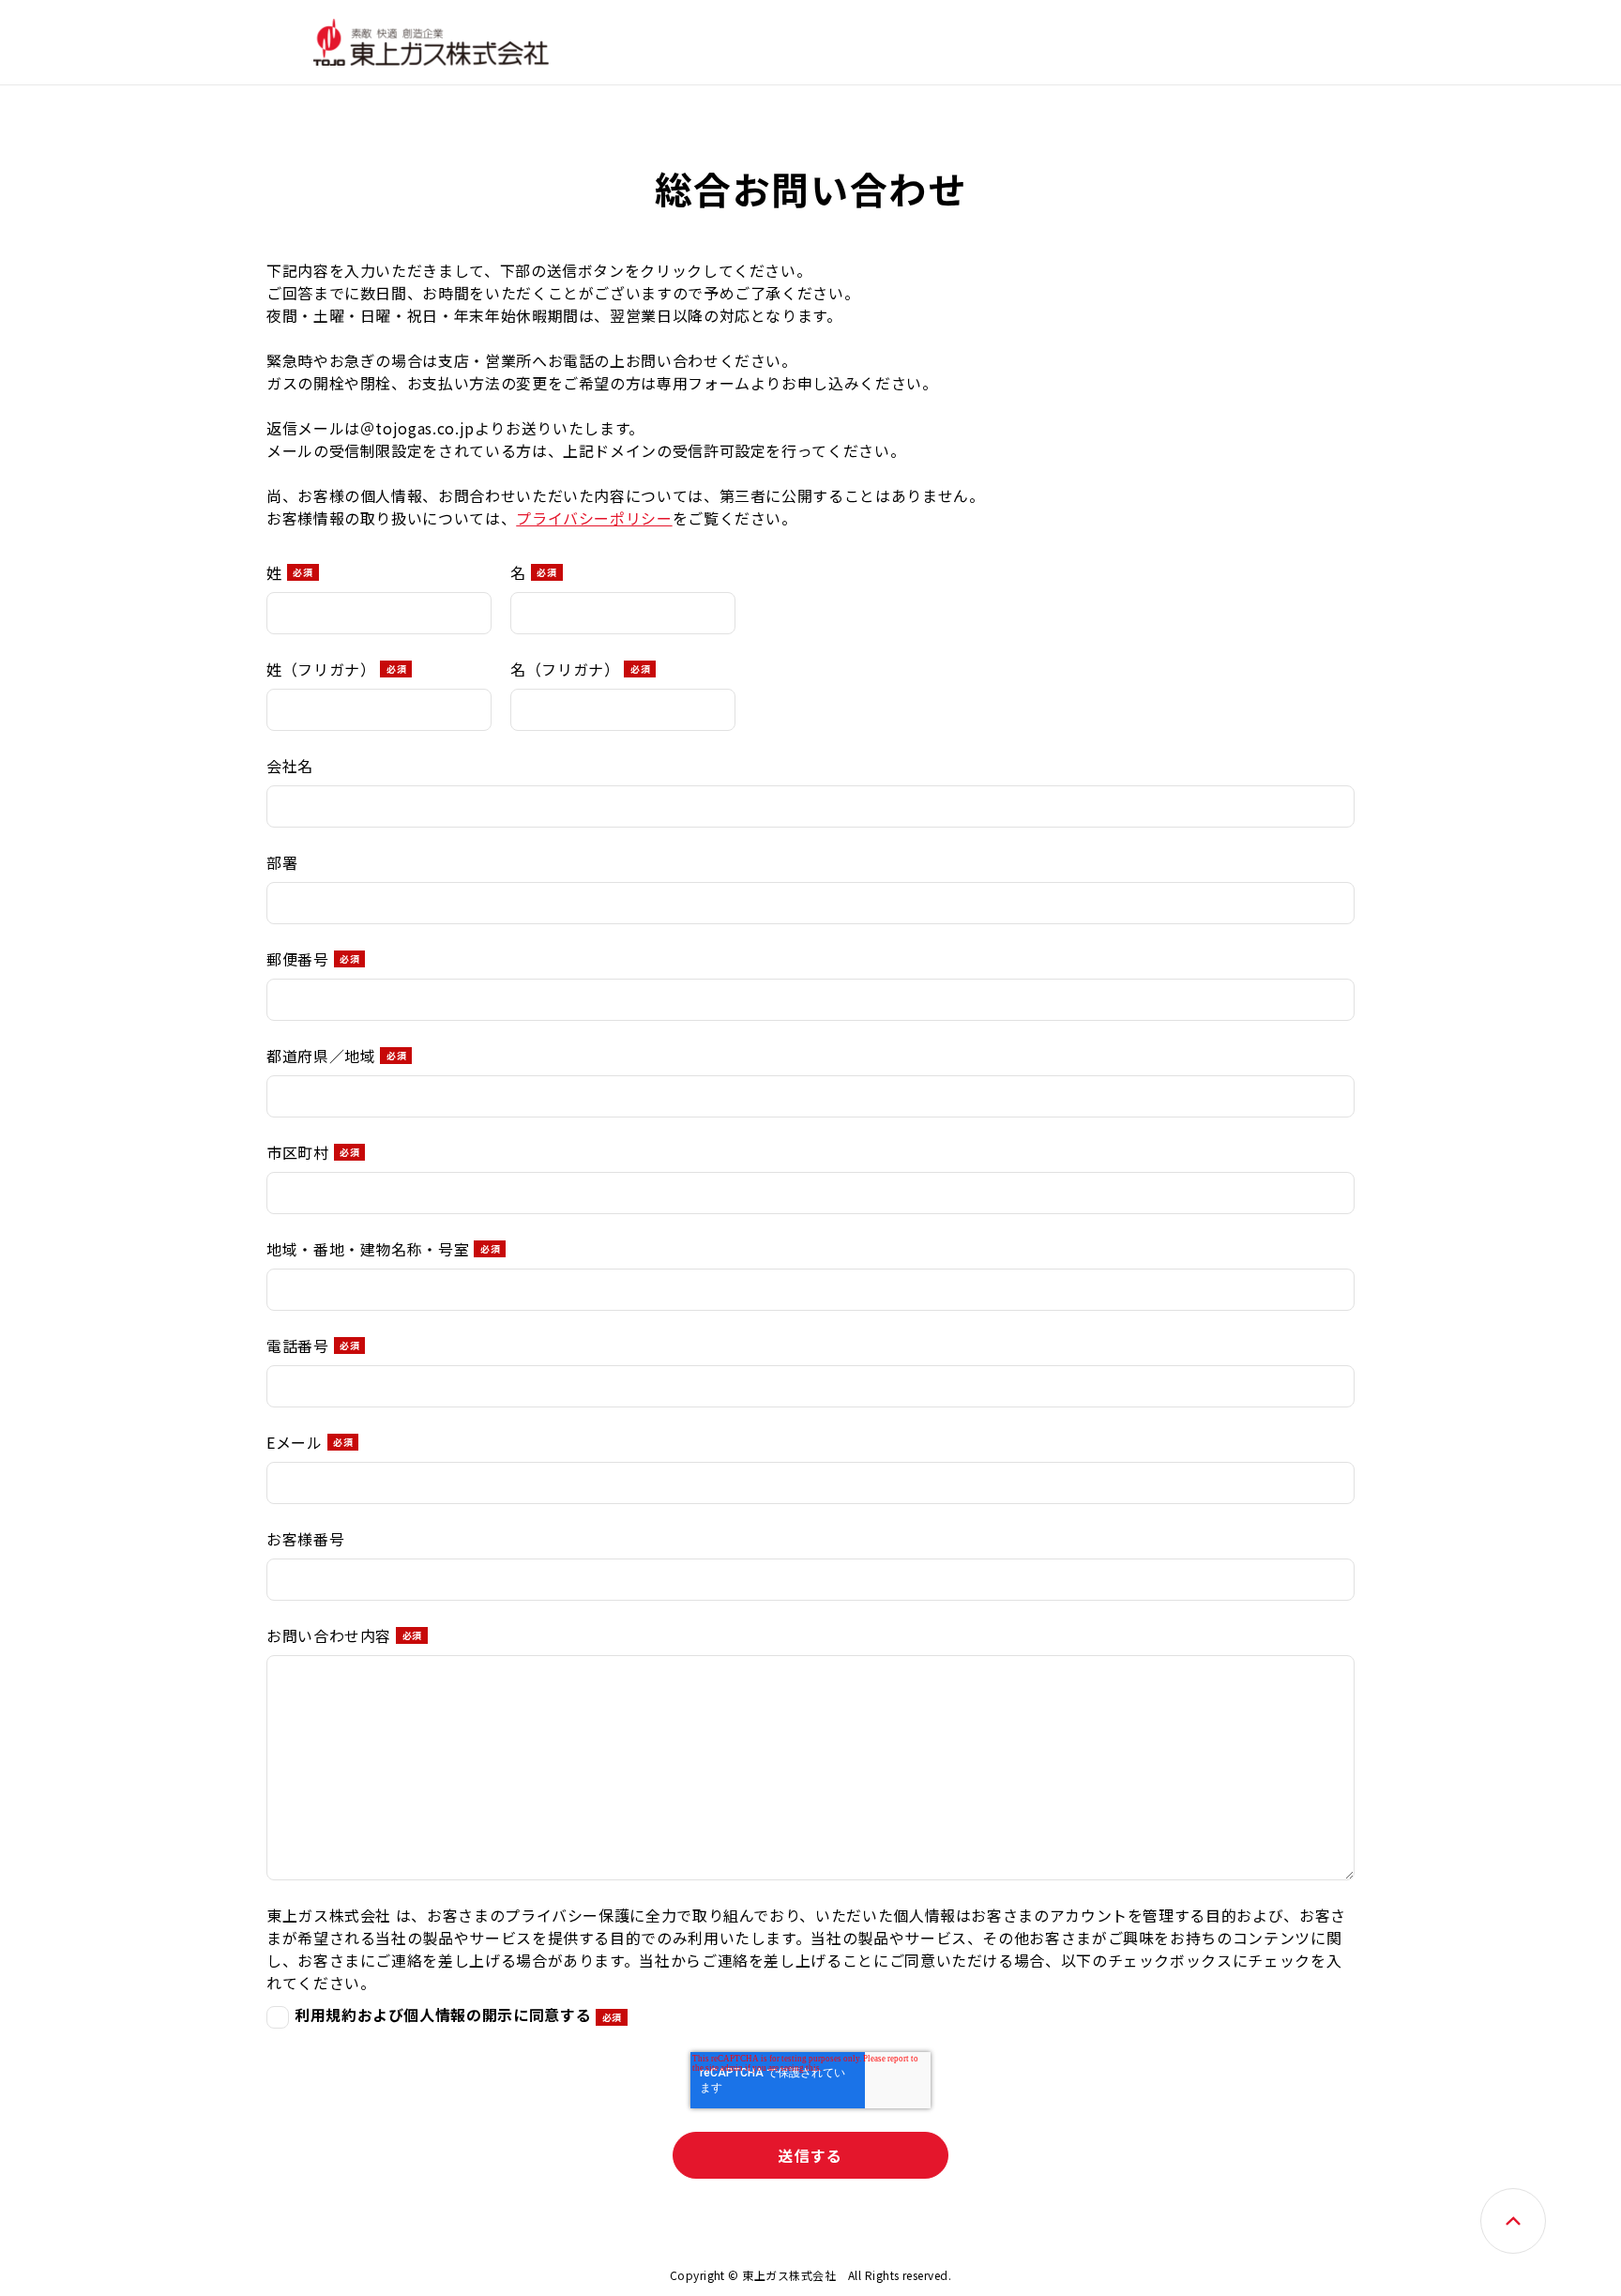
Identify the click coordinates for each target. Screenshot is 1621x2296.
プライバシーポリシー (594, 518)
